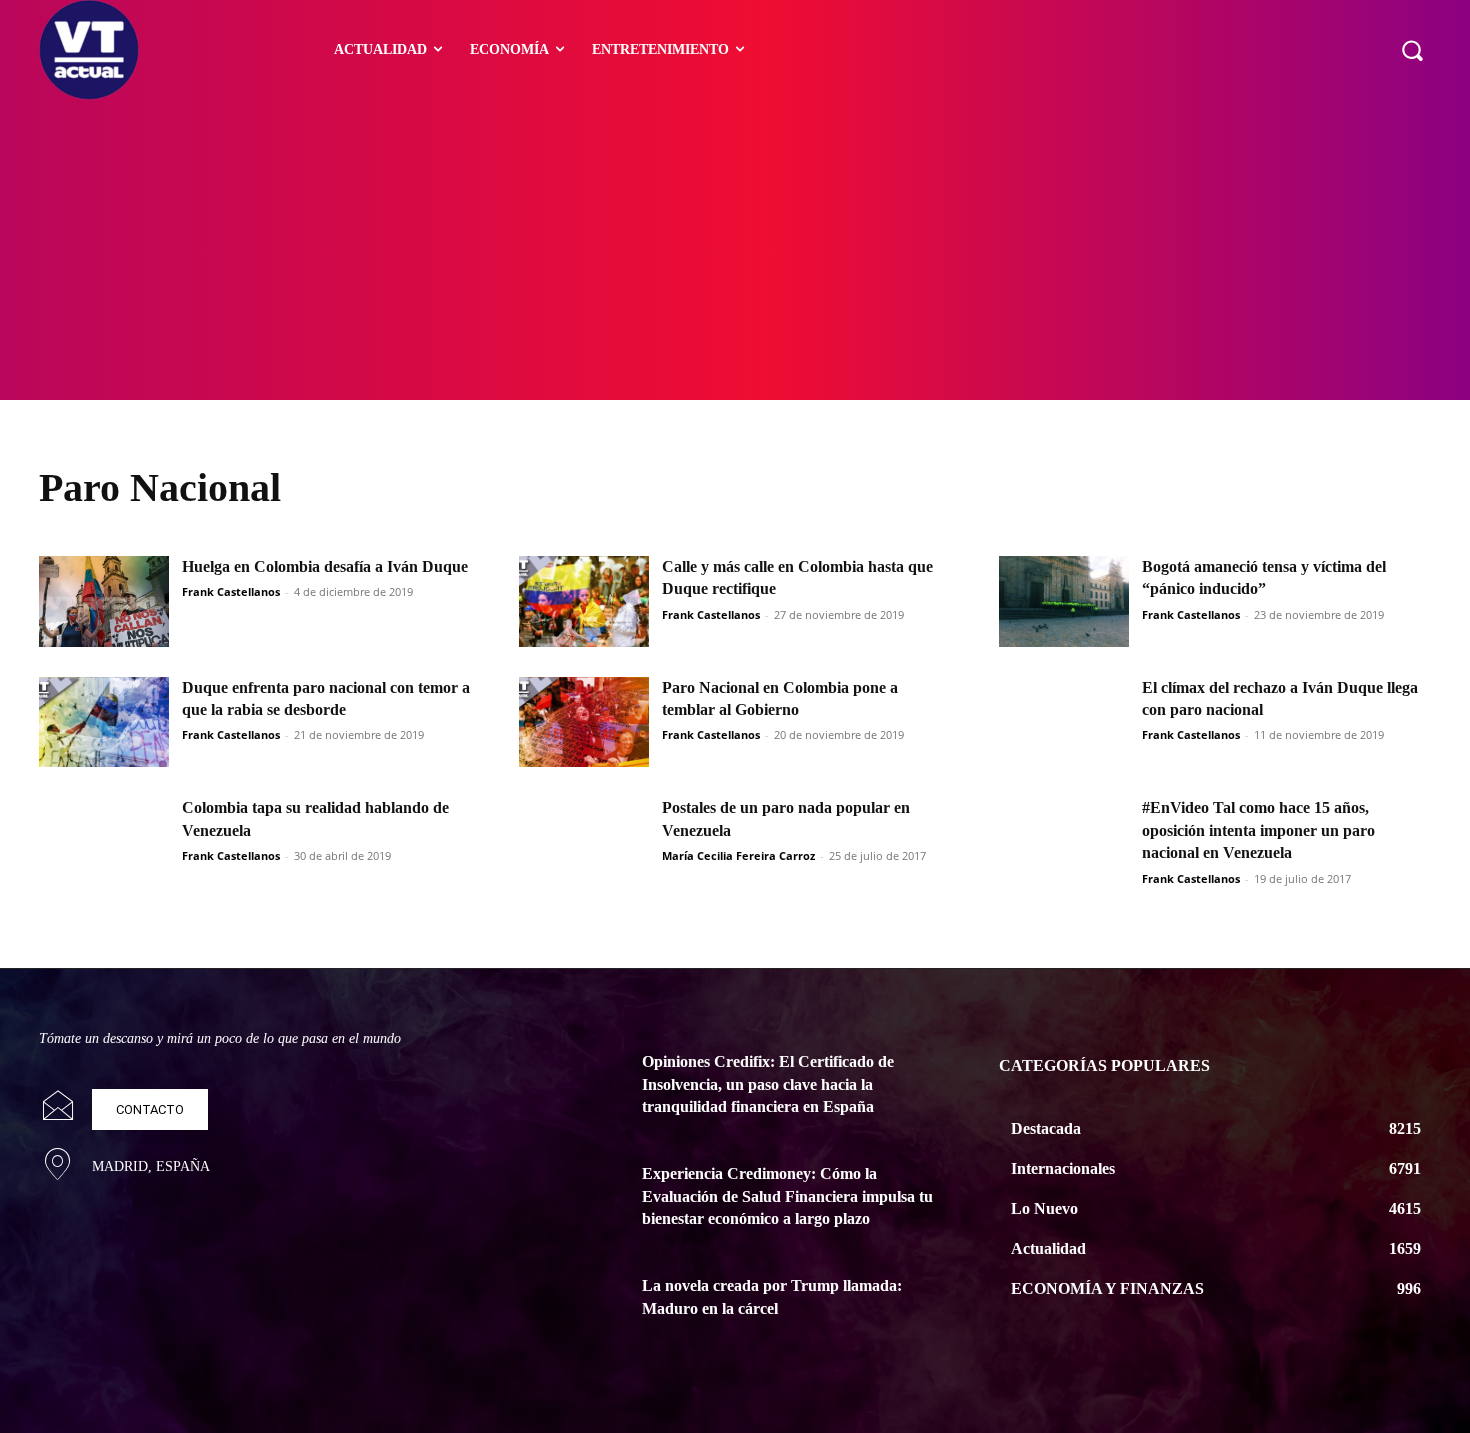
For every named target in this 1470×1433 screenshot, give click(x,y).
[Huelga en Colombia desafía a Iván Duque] (104, 601)
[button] (1412, 50)
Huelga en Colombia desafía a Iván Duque (325, 566)
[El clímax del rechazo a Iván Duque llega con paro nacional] (1064, 722)
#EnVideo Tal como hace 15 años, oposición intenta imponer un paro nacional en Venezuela (1258, 830)
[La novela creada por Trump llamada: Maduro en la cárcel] (573, 1310)
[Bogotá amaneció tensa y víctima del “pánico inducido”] (1064, 601)
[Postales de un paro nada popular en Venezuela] (584, 842)
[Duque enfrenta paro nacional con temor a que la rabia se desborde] (104, 722)
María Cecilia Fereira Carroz (738, 855)
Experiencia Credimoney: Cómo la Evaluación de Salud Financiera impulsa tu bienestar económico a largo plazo (787, 1196)
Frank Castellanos (231, 591)
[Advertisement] (735, 250)
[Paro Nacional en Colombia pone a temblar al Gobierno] (584, 722)
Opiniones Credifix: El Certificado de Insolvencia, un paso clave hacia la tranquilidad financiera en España (768, 1084)
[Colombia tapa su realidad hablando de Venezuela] (104, 842)
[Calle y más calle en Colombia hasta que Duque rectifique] (584, 601)
